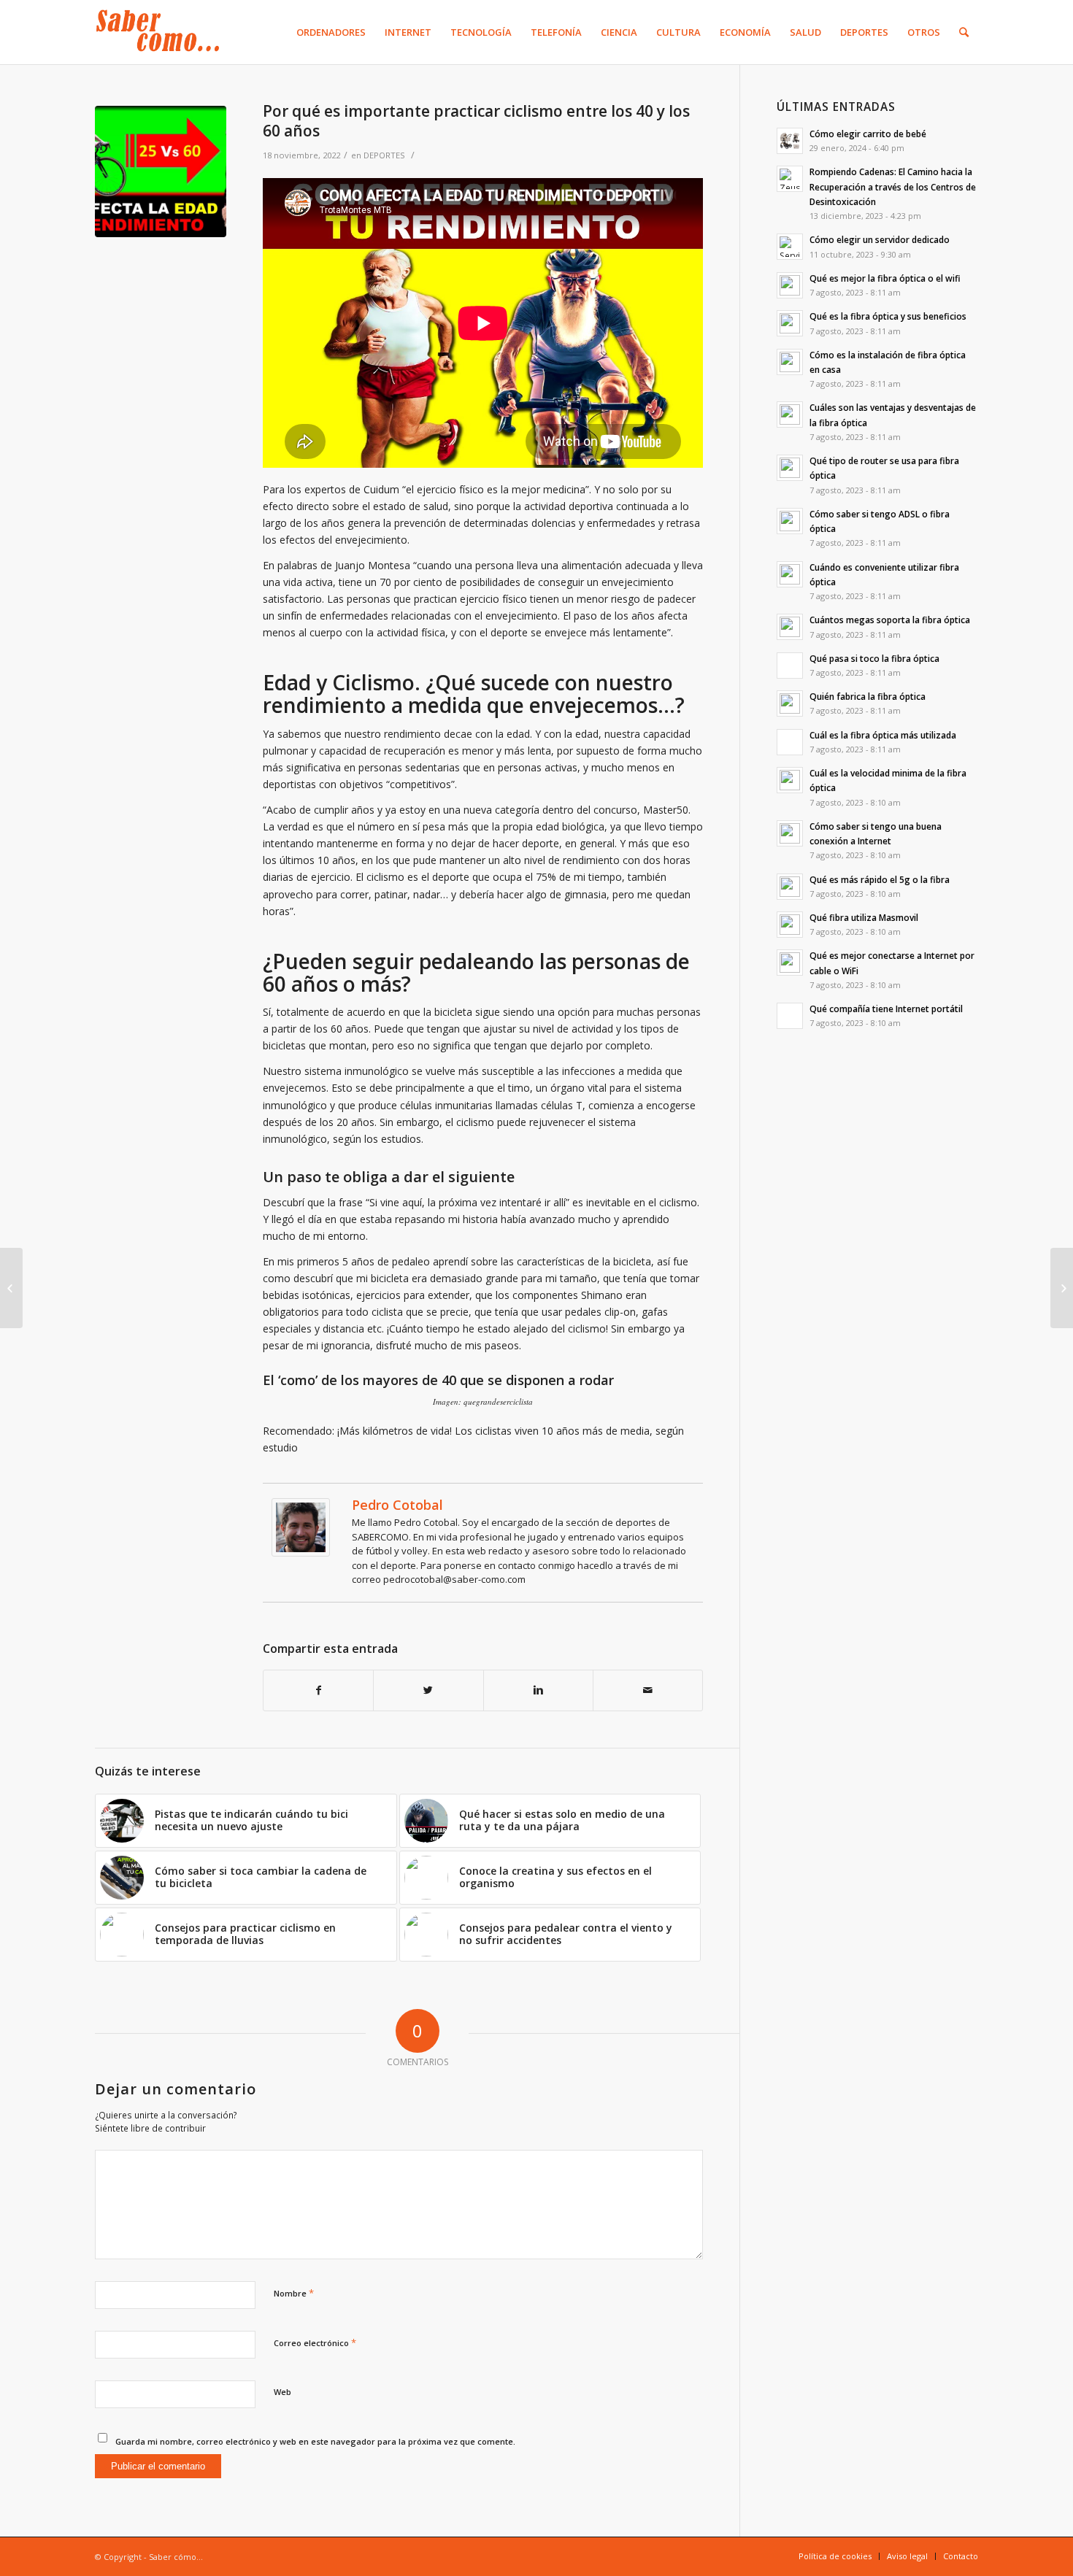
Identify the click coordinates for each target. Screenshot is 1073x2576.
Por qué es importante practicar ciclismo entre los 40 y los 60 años (476, 121)
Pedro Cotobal (397, 1505)
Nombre (294, 2293)
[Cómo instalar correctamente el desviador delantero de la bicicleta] (11, 1288)
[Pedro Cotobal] (301, 1553)
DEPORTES (384, 155)
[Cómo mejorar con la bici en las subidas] (1062, 1288)
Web (282, 2392)
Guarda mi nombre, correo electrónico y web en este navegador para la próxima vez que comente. (315, 2441)
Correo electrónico (315, 2342)
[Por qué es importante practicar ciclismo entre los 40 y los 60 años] (161, 171)
